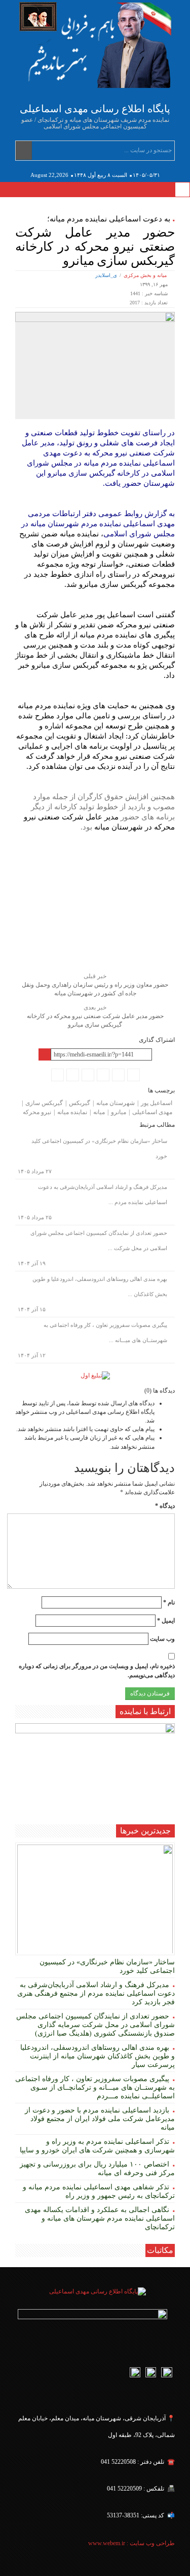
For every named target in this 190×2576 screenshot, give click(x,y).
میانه (99, 1112)
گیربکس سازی (44, 1103)
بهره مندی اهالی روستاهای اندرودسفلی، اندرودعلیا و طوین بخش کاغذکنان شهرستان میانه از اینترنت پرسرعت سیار (98, 2056)
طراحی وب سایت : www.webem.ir (131, 2543)
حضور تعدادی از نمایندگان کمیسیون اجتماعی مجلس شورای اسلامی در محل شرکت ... (99, 1240)
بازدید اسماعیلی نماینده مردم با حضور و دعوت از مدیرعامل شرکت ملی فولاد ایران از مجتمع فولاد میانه (100, 2119)
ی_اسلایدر (106, 275)
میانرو (119, 1112)
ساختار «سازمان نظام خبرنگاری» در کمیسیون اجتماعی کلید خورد (99, 1148)
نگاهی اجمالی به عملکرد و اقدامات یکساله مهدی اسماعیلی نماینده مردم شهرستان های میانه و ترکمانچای (100, 2218)
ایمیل (166, 1621)
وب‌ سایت (162, 1639)
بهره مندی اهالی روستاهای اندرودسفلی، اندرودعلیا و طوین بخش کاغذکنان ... (100, 1286)
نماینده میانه (72, 1112)
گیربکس (80, 1103)
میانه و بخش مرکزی (145, 275)
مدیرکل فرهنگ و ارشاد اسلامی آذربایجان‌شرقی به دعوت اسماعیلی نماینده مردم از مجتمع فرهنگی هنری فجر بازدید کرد (96, 1993)
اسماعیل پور (157, 1103)
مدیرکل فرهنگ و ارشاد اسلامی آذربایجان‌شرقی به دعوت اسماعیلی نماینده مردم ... (103, 1194)
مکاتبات (160, 2250)
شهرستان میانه (116, 1103)
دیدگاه (165, 1506)
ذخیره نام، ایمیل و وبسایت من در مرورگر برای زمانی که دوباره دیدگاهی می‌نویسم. (97, 1670)
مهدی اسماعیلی (152, 1112)
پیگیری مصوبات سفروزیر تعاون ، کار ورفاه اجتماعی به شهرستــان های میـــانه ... (105, 1332)
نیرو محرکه (37, 1112)
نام (169, 1602)
